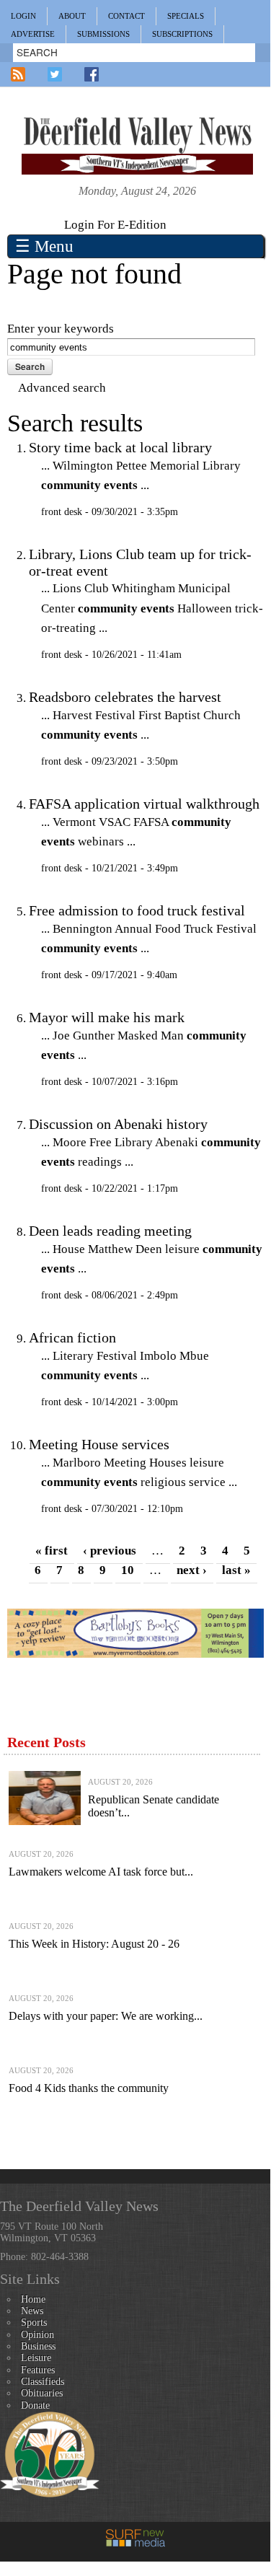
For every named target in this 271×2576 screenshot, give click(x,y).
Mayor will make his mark (107, 1017)
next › (192, 1570)
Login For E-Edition (115, 225)
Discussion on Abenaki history (118, 1124)
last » (236, 1570)
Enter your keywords (61, 329)
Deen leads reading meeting (110, 1231)
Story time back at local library (120, 447)
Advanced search (62, 388)
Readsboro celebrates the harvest (125, 697)
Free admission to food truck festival (137, 910)
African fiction (72, 1337)
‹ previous (110, 1551)
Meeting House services (99, 1444)
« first (52, 1551)
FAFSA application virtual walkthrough (144, 804)
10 (128, 1570)
